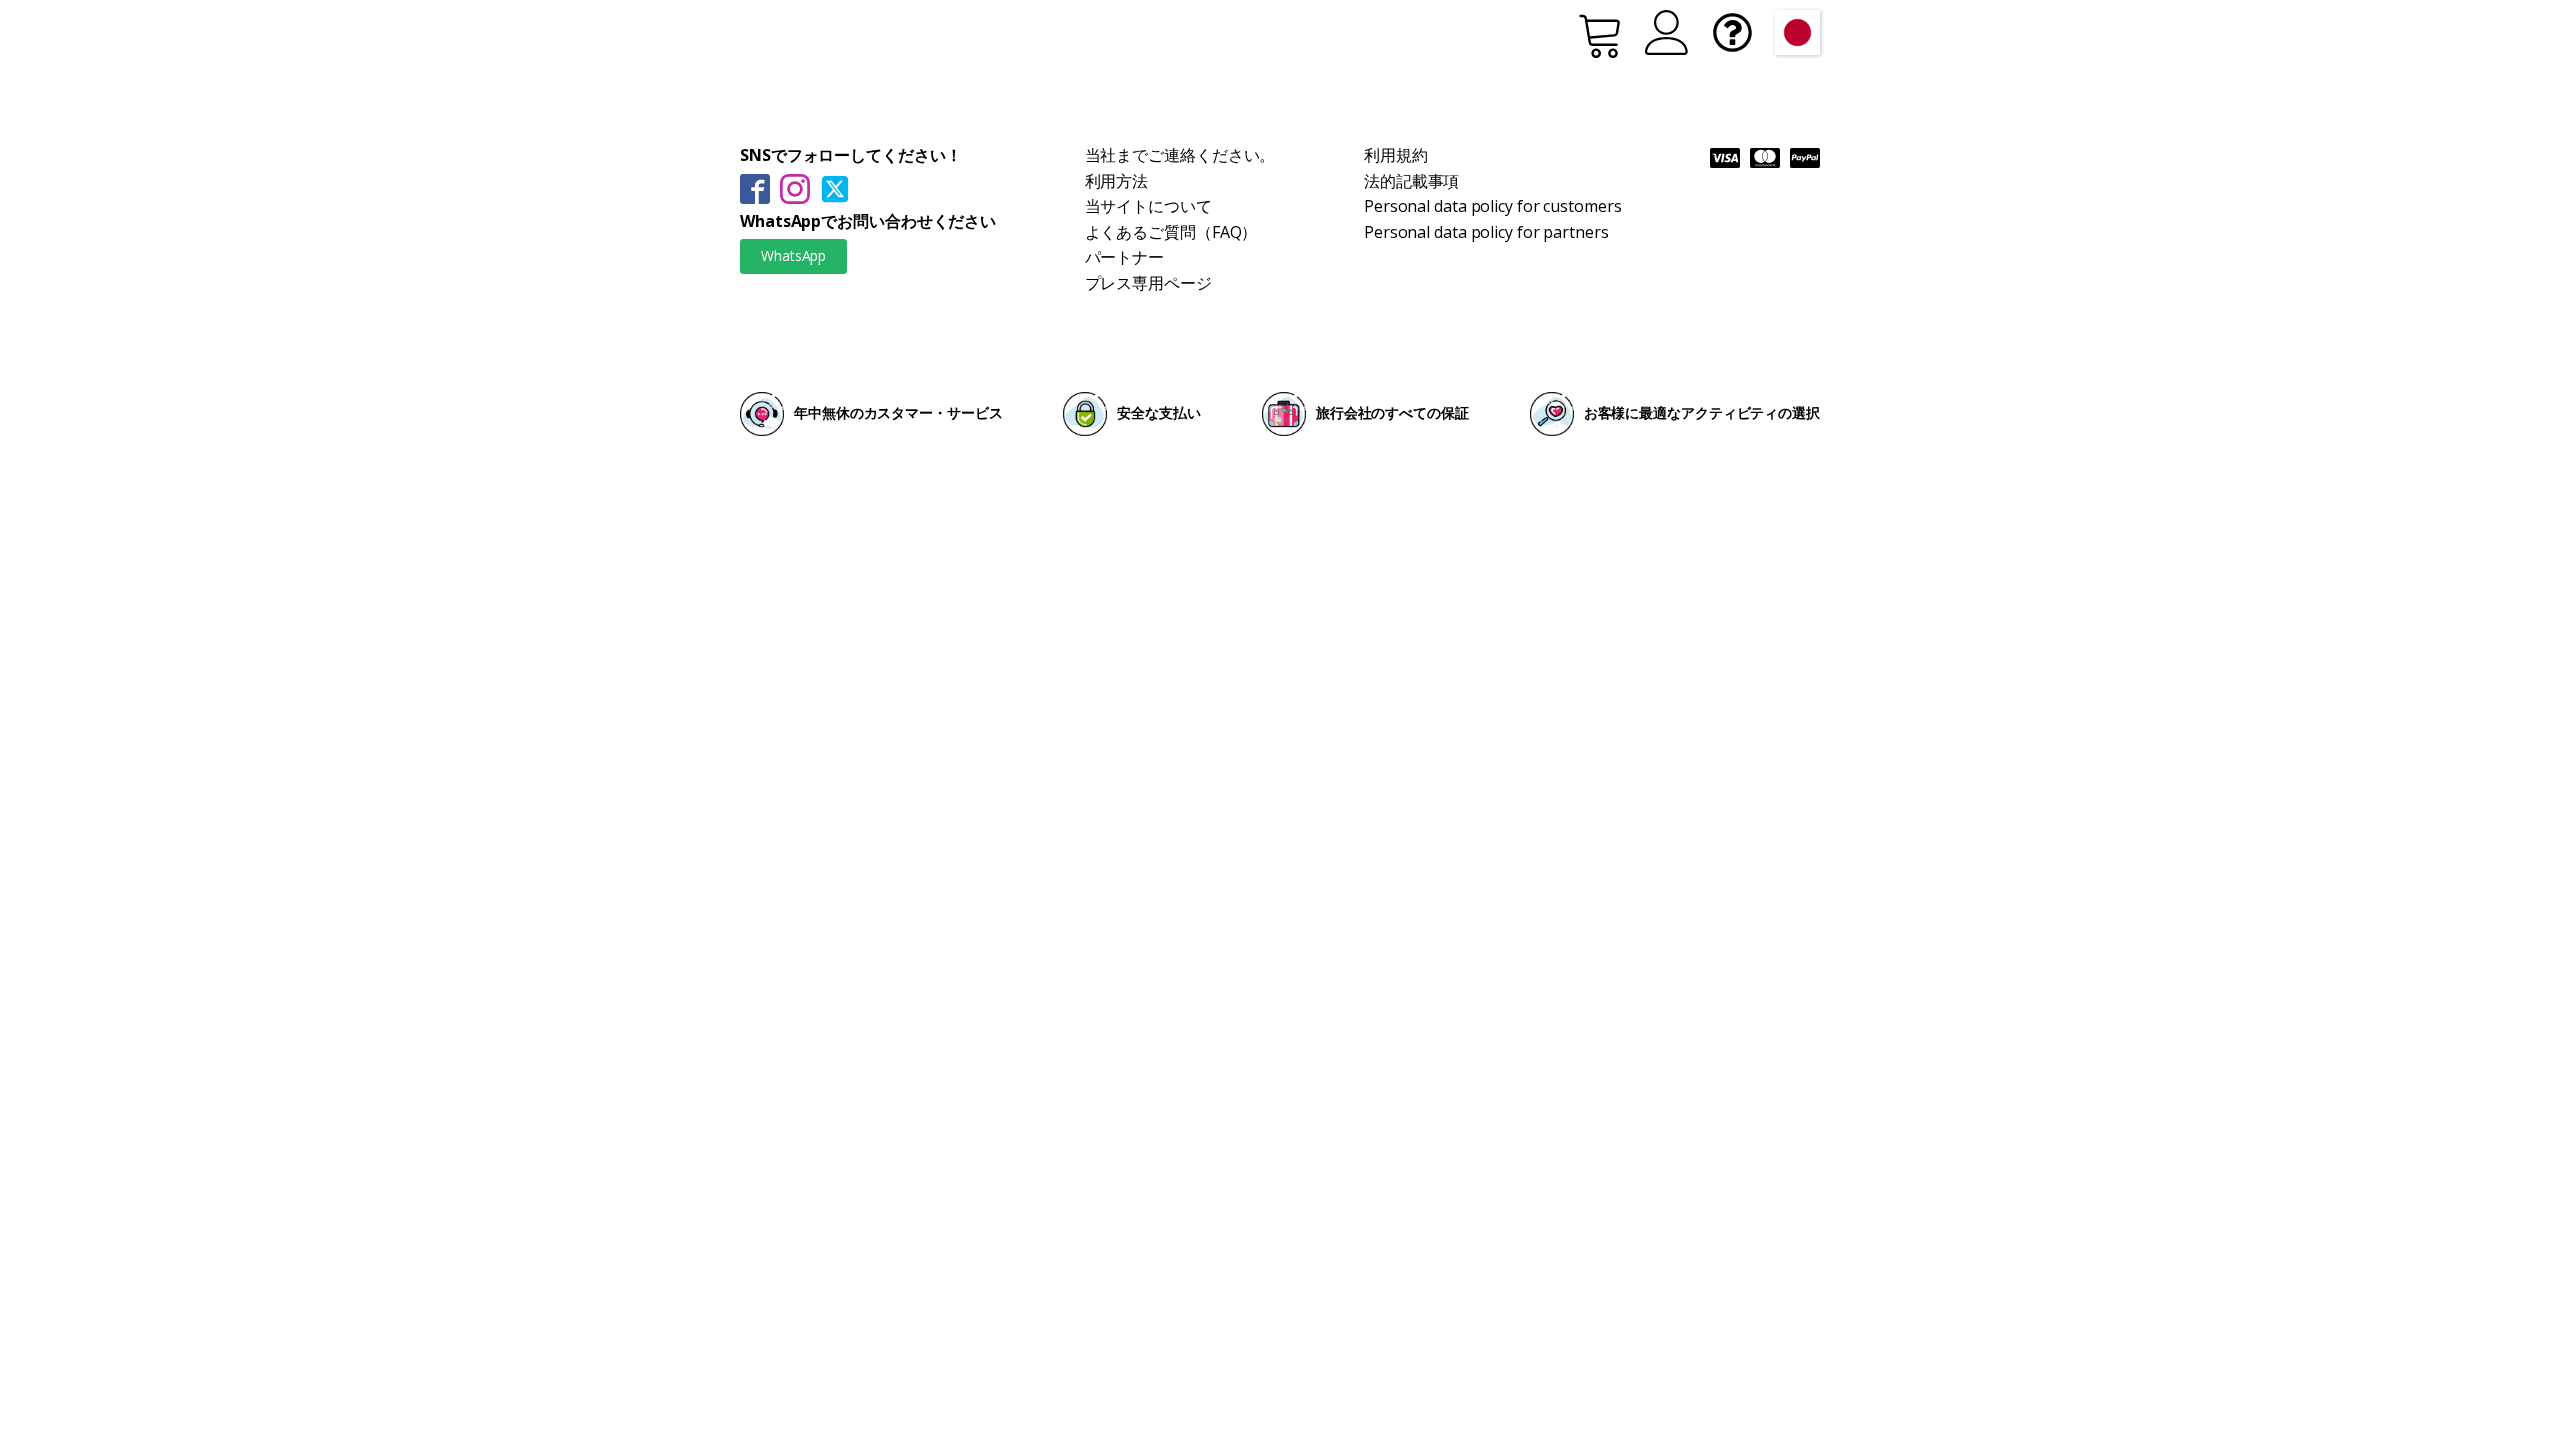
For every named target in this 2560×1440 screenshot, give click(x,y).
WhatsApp (793, 255)
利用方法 (1117, 181)
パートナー (1125, 257)
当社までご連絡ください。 (1180, 155)
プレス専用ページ (1148, 283)
